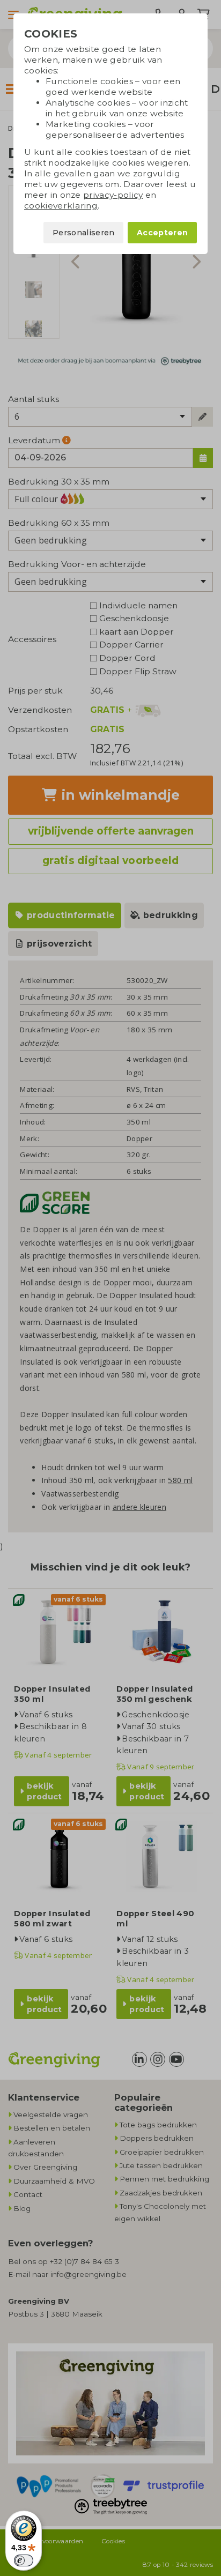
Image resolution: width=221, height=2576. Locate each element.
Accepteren (162, 233)
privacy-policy (113, 195)
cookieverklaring (61, 206)
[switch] (24, 2560)
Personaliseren (83, 233)
